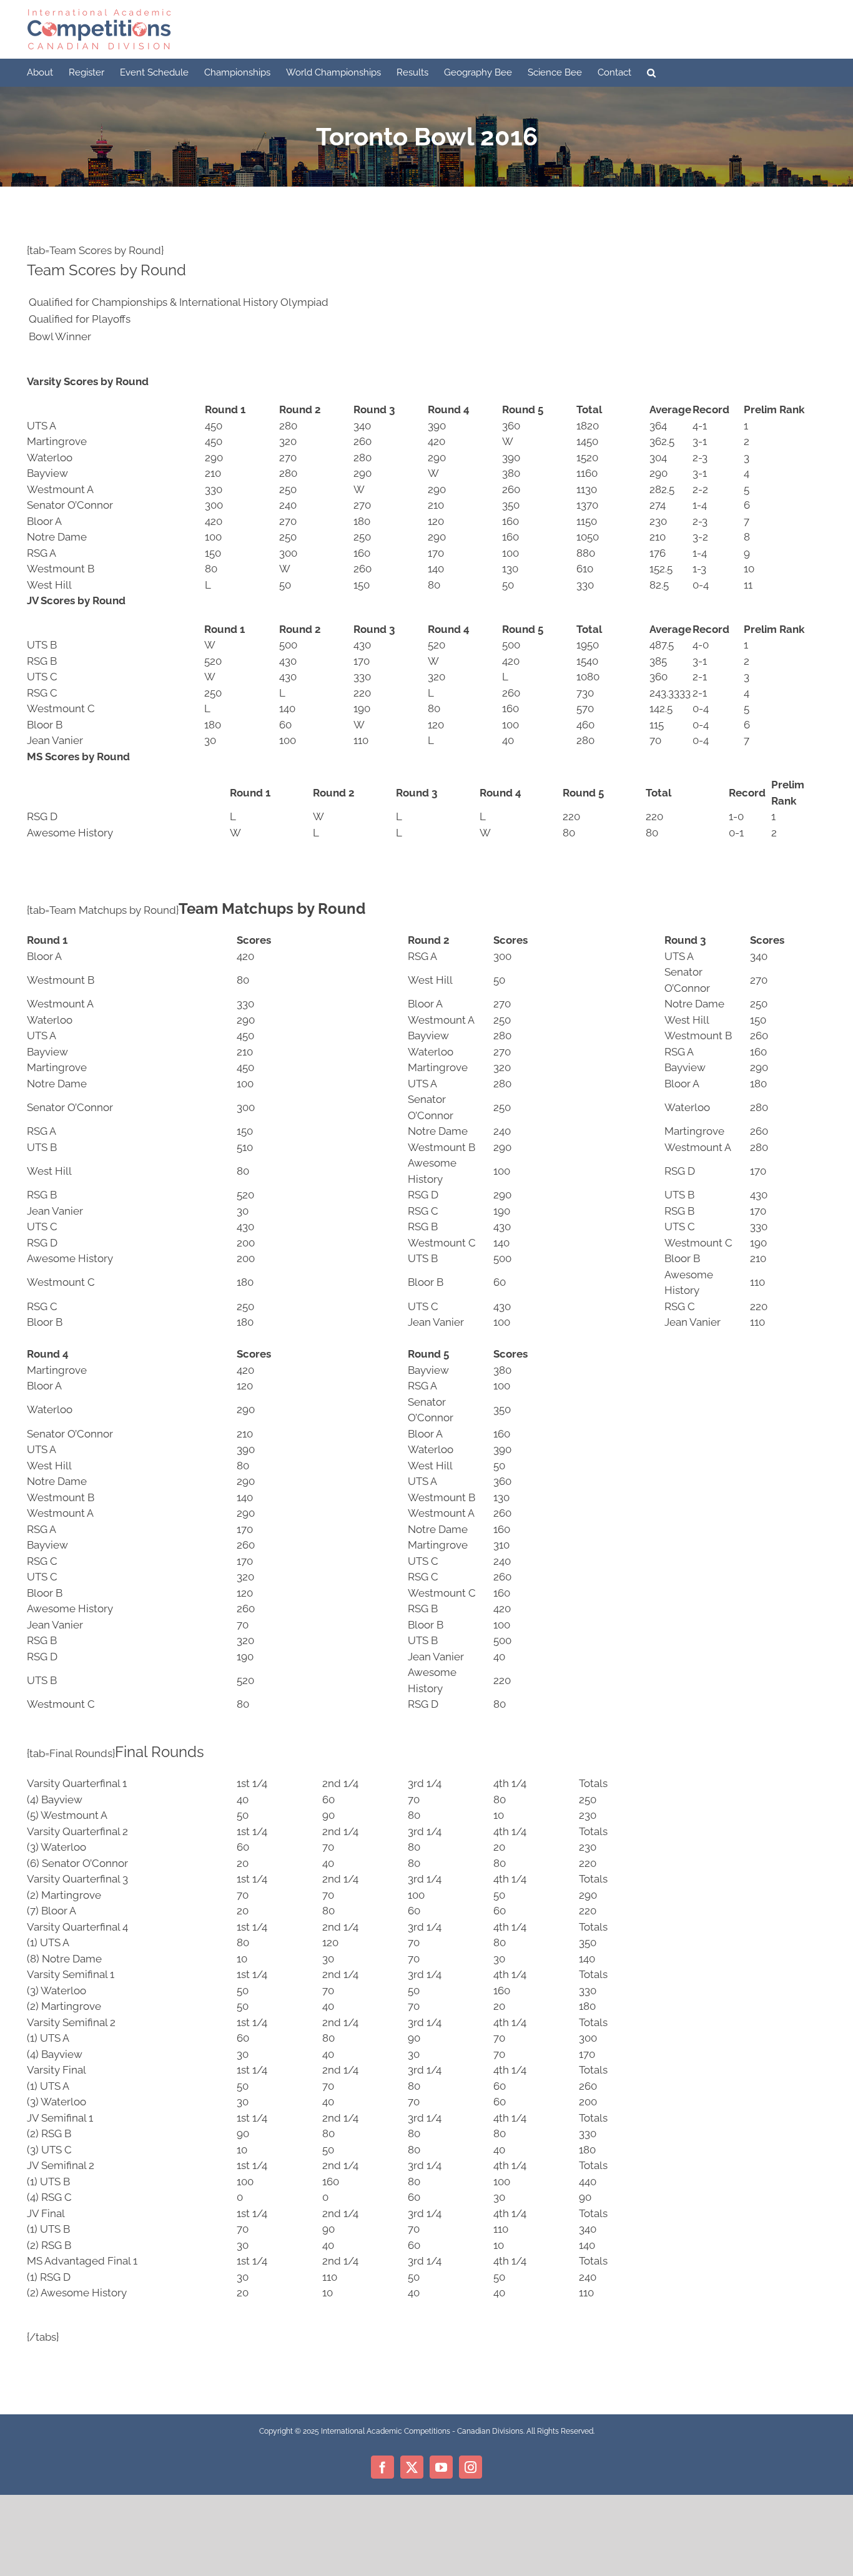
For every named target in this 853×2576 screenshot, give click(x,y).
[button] (651, 73)
